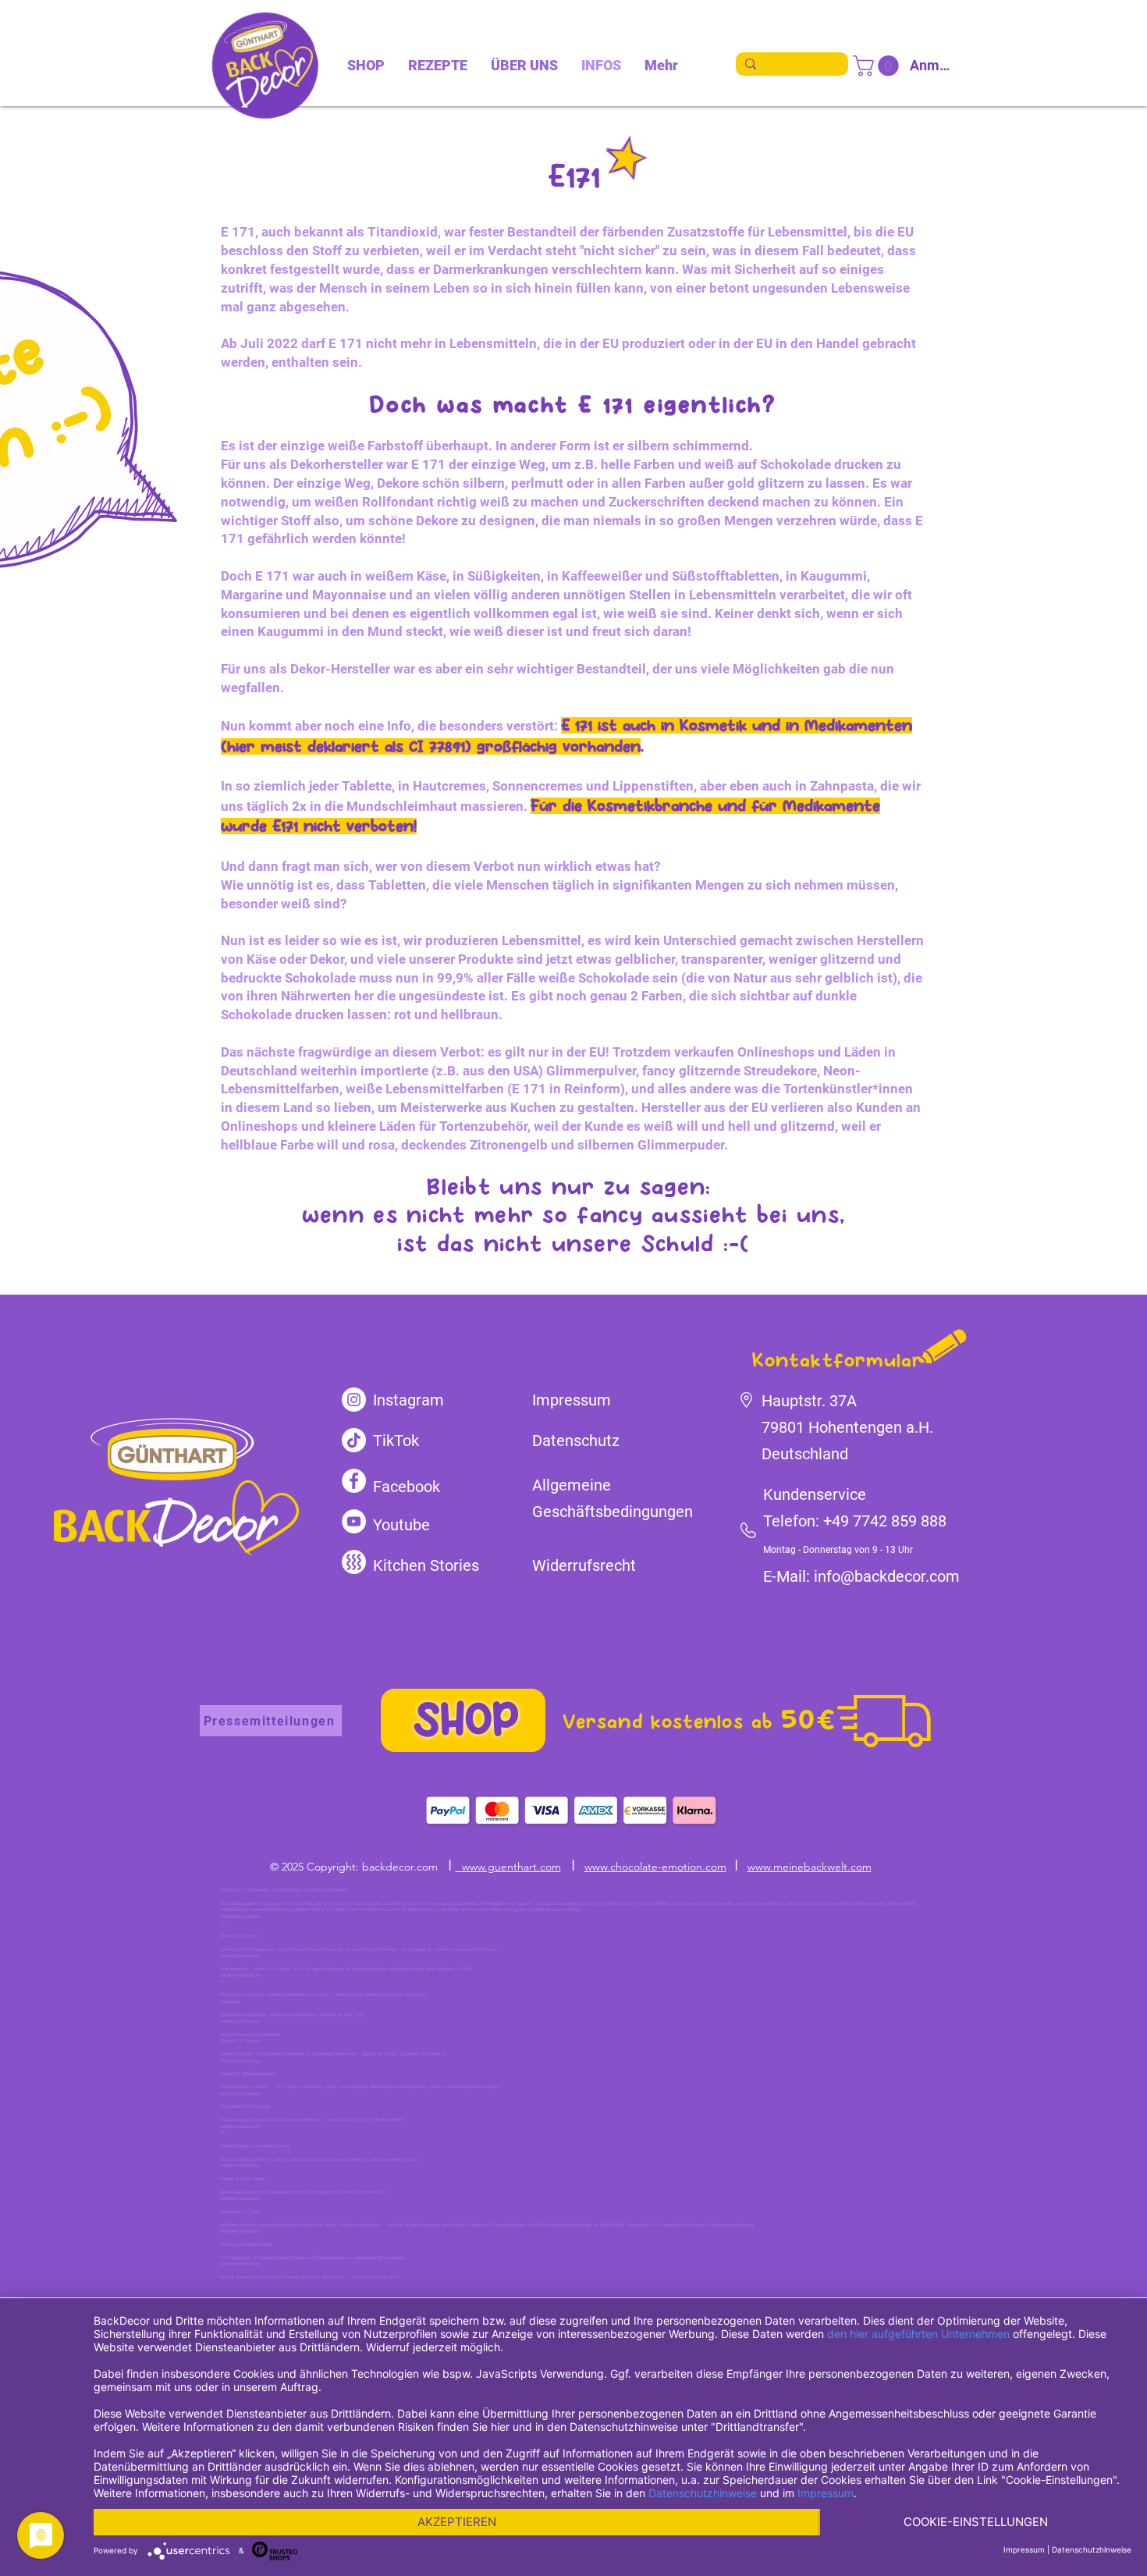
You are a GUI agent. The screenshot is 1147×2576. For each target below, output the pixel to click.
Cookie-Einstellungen (976, 2522)
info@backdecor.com (887, 1576)
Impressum (826, 2493)
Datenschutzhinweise (703, 2493)
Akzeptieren (457, 2522)
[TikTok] (354, 1440)
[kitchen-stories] (354, 1562)
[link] (878, 66)
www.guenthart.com (508, 1867)
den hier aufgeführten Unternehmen (918, 2334)
